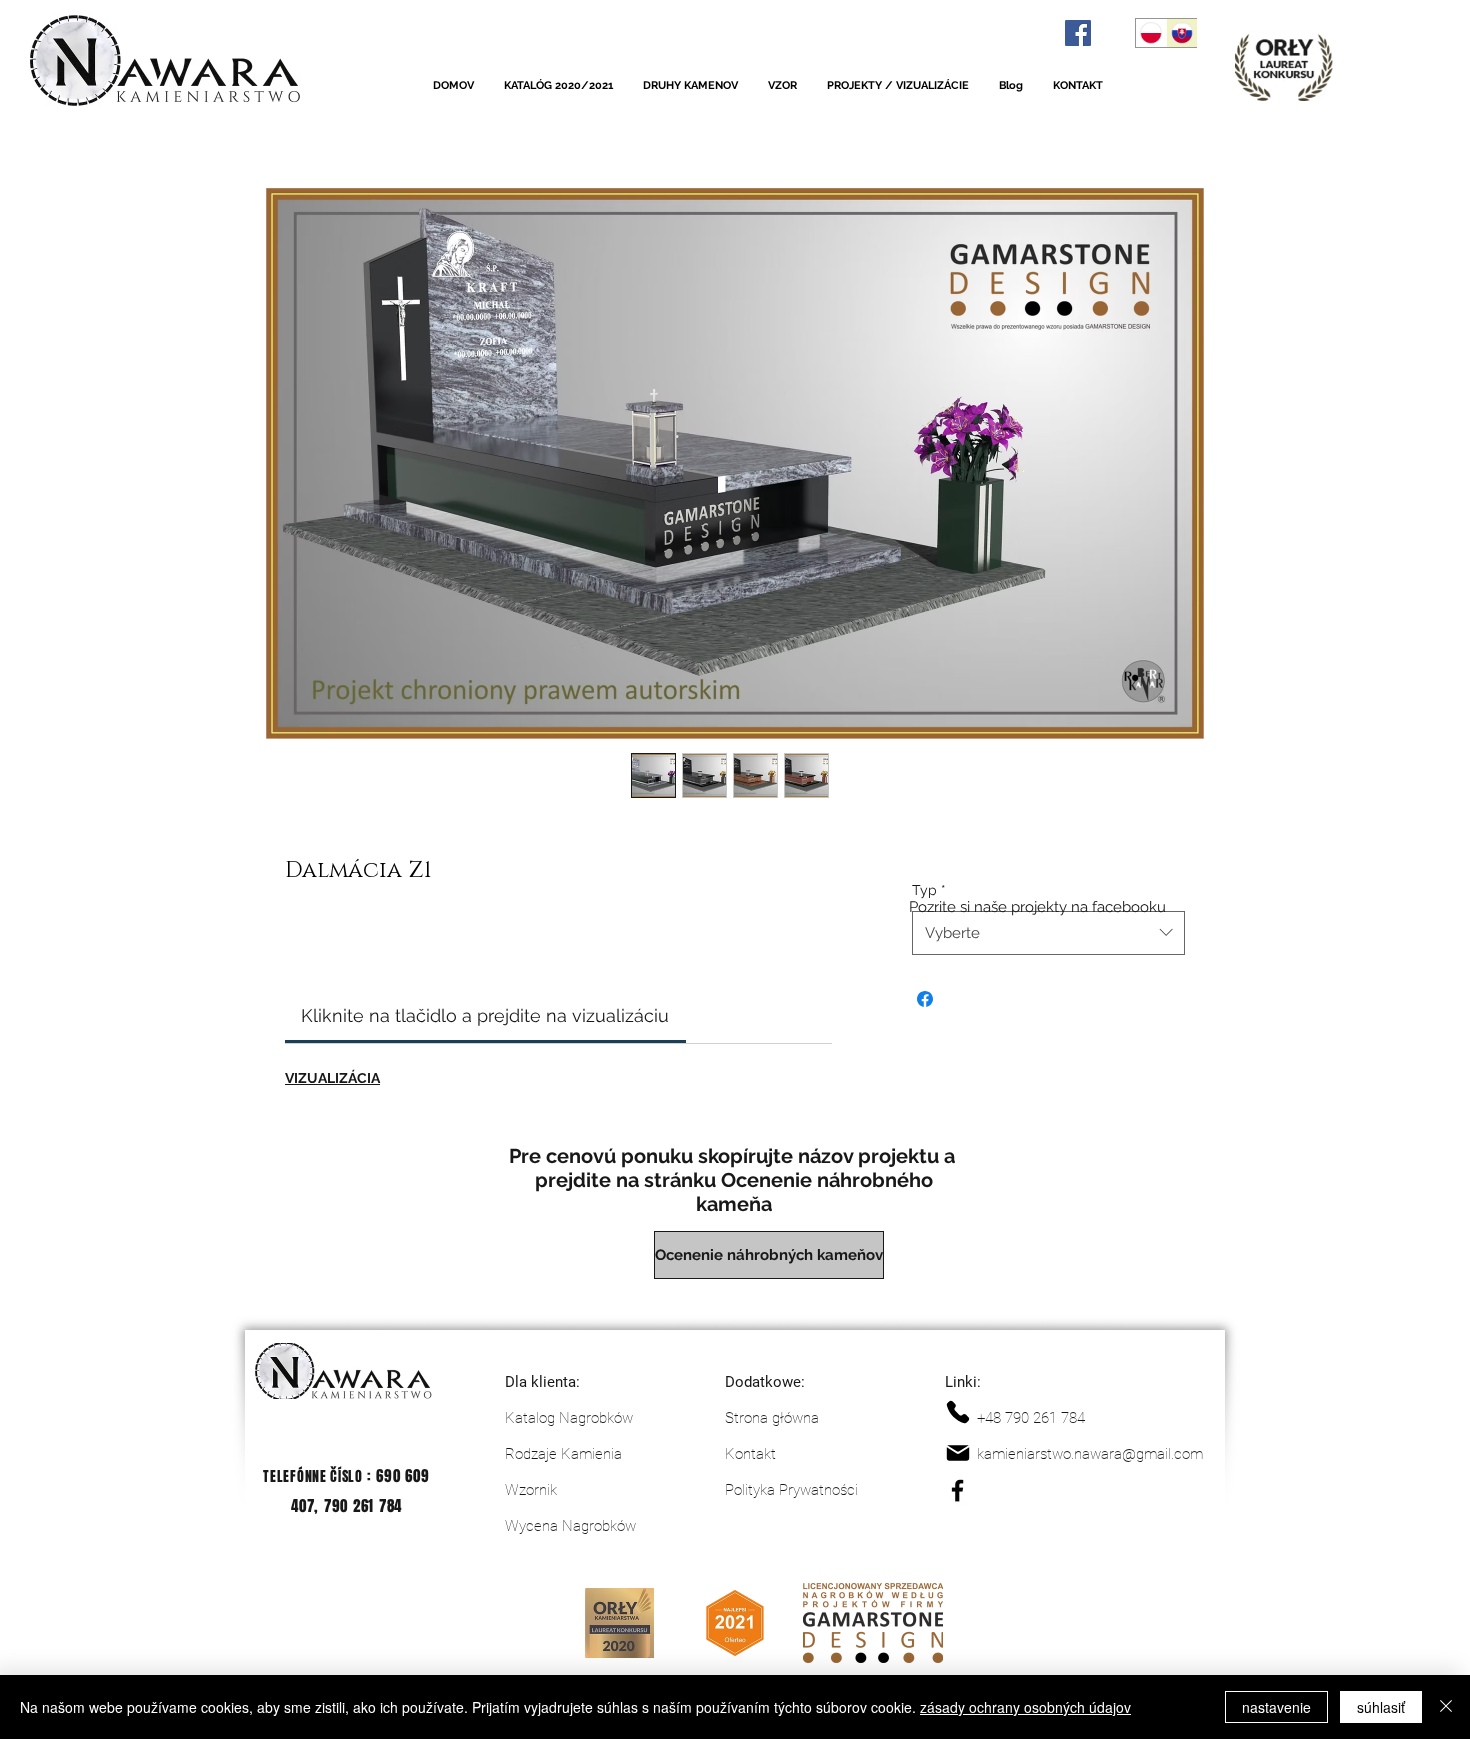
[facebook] (957, 1490)
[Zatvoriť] (1446, 1707)
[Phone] (958, 1412)
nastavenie (1276, 1707)
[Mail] (958, 1453)
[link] (485, 1015)
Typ (929, 890)
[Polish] (1151, 33)
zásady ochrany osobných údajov (1025, 1707)
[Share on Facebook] (925, 999)
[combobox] (1048, 933)
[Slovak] (1181, 33)
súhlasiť (1381, 1707)
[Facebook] (1078, 33)
